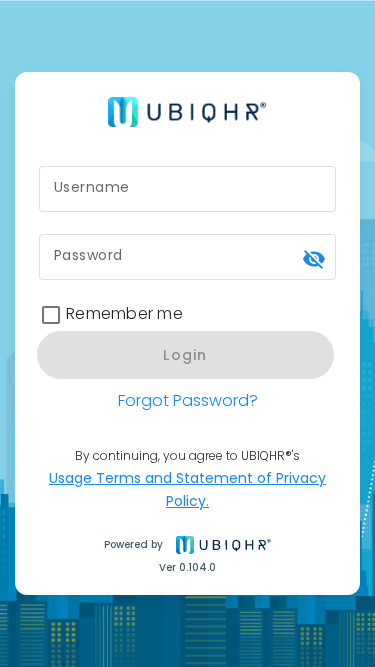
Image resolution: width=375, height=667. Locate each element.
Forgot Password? (188, 400)
